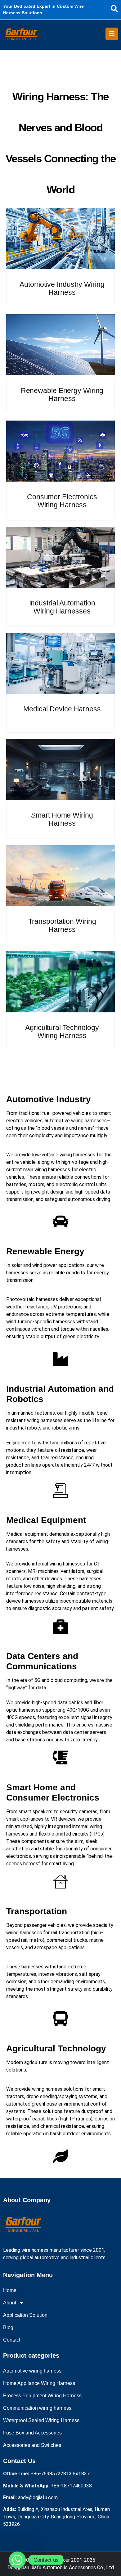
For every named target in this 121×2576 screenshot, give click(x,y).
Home (10, 2290)
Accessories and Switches (32, 2445)
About (10, 2303)
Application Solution (25, 2315)
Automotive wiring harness (32, 2371)
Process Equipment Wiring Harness (42, 2396)
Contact (12, 2340)
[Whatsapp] (17, 2560)
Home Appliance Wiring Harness (39, 2383)
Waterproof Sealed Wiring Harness (41, 2420)
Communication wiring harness (37, 2408)
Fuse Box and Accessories (32, 2433)
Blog (8, 2327)
